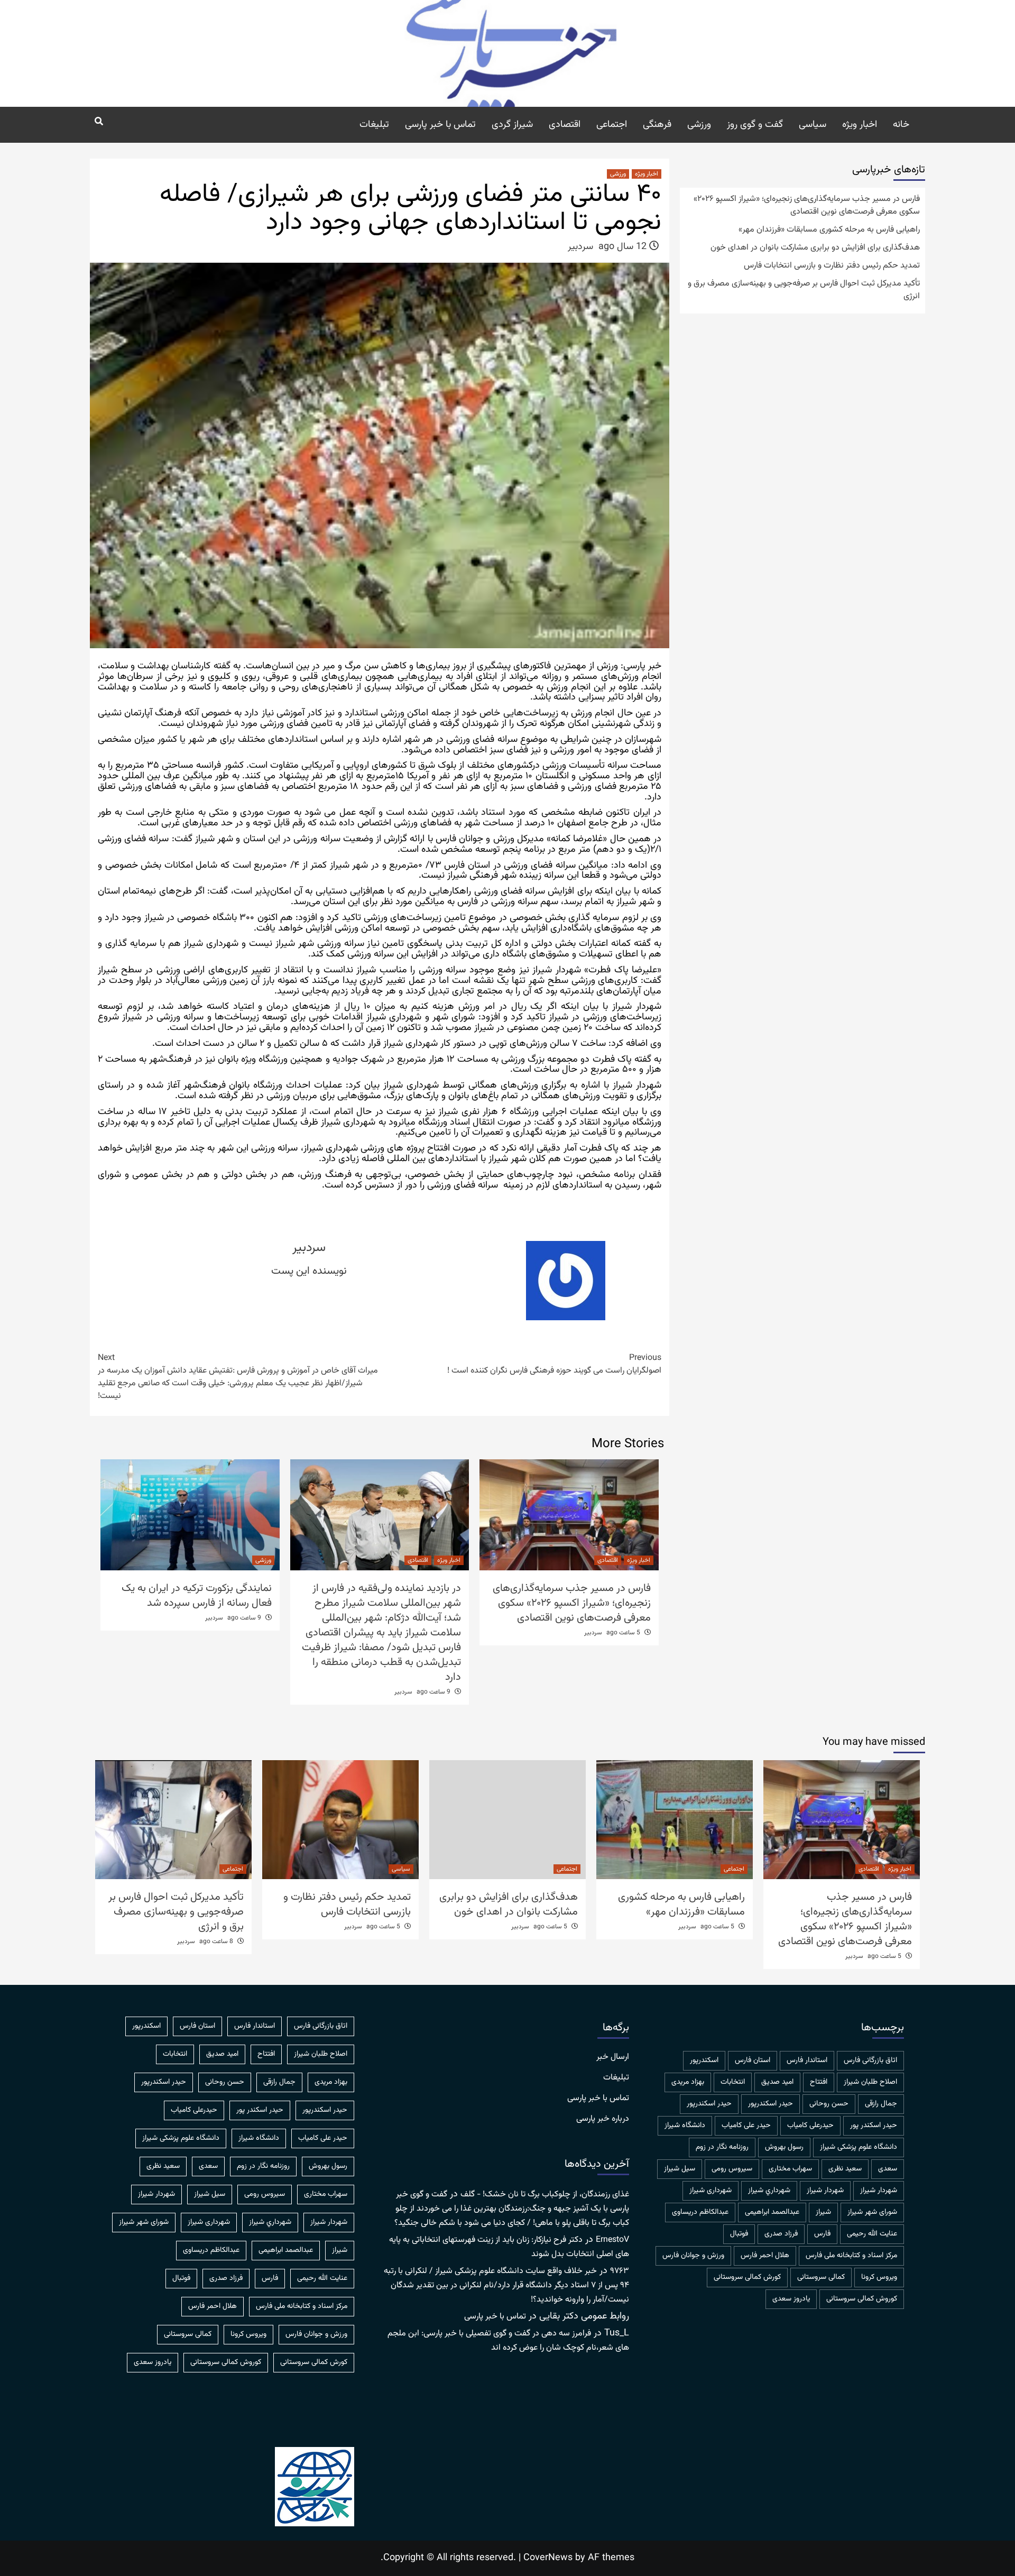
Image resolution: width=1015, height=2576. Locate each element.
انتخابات (733, 2082)
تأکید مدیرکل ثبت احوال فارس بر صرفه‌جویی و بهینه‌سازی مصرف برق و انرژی (804, 290)
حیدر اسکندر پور (874, 2126)
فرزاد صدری (781, 2234)
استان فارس (753, 2060)
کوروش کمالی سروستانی (862, 2299)
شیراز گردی (512, 125)
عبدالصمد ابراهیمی (772, 2212)
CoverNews (548, 2558)
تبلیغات (374, 125)
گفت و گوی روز (755, 125)
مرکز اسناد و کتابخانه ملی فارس (851, 2256)
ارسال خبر (613, 2057)
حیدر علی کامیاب (746, 2126)
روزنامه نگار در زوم (722, 2147)
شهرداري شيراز (769, 2191)
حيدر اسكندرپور (771, 2104)
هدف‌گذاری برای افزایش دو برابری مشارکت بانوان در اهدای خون (815, 248)
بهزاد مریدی (688, 2082)
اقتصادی (565, 125)
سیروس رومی (732, 2169)
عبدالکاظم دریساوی (700, 2212)
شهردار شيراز (879, 2191)
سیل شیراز (680, 2169)
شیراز (823, 2212)
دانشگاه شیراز (685, 2126)
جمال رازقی (881, 2104)
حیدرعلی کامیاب (810, 2126)
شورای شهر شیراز (872, 2212)
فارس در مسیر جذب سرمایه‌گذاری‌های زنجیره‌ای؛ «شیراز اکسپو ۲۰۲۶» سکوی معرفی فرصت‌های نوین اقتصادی (572, 1603)
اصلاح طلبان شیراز (870, 2082)
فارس (822, 2234)
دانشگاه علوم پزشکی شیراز (859, 2147)
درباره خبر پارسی (603, 2119)
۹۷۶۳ (620, 2271)
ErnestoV (612, 2240)
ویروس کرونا (879, 2277)
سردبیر (580, 247)
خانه (901, 125)
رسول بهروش (784, 2147)
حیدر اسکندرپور (709, 2104)
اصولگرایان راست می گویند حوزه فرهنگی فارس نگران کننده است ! (554, 1365)
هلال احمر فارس (765, 2256)
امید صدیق (777, 2082)
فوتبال (739, 2234)
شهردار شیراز (825, 2191)
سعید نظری (845, 2169)
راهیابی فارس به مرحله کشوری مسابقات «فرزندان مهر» (829, 230)
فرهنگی (657, 125)
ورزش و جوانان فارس (693, 2256)
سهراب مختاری (790, 2169)
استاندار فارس (807, 2060)
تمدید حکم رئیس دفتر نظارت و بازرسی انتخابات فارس (832, 266)
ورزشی (699, 125)
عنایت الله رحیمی (872, 2234)
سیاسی (813, 125)
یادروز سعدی (791, 2299)
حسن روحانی (829, 2104)
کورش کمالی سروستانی (747, 2277)
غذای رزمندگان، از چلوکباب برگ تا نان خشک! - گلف (545, 2195)
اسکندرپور (704, 2060)
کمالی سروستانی (821, 2277)
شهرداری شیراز (710, 2191)
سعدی (888, 2169)
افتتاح (819, 2082)
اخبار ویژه (860, 125)
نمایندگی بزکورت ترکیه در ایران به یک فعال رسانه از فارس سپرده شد (197, 1596)
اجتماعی (612, 125)
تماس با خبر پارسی (440, 125)
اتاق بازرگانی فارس (870, 2060)
